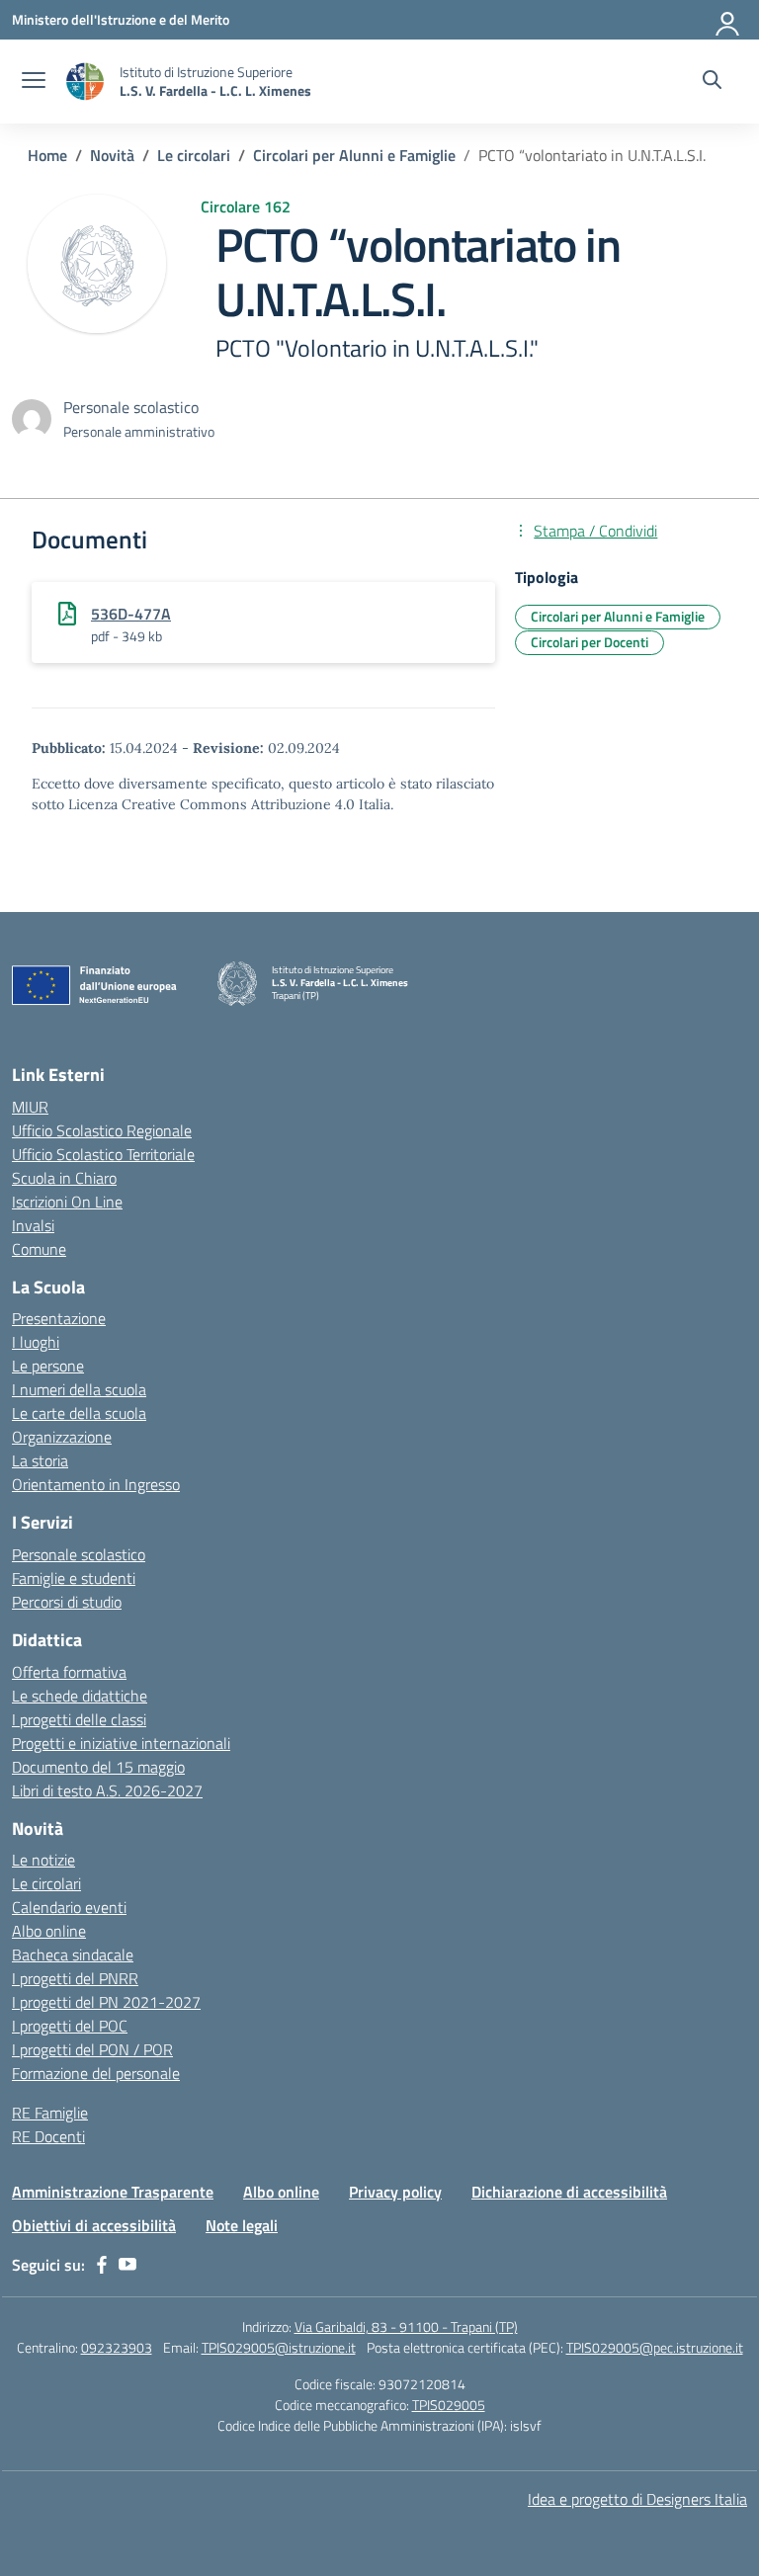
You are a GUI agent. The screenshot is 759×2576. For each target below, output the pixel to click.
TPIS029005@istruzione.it (279, 2347)
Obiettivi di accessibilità (94, 2225)
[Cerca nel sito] (712, 82)
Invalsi (33, 1225)
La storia (40, 1460)
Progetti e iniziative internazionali (121, 1743)
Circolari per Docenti (590, 642)
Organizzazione (62, 1437)
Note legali (242, 2225)
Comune (39, 1249)
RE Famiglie (50, 2113)
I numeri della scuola (79, 1389)
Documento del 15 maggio (98, 1767)
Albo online (49, 1931)
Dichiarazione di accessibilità (569, 2192)
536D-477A (131, 614)
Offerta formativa (69, 1672)
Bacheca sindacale (73, 1954)
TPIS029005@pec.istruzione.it (655, 2347)
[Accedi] (728, 20)
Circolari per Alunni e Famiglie (618, 616)
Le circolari (46, 1883)
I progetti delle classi (79, 1719)
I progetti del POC (70, 2026)
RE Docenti (48, 2136)
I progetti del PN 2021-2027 (106, 2002)
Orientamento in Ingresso (96, 1484)
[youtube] (127, 2265)
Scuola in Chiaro (64, 1178)
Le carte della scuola (79, 1413)
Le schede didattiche (80, 1696)
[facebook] (102, 2265)
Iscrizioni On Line (67, 1202)
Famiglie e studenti (74, 1578)
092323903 (117, 2347)
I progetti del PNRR (75, 1978)
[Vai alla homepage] (85, 82)
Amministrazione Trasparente (113, 2192)
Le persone (48, 1366)
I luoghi (36, 1342)
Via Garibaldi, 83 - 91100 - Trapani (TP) (406, 2327)
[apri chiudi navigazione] (34, 82)
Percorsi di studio (67, 1602)
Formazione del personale (96, 2073)
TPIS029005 (449, 2405)
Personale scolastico (79, 1554)
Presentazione (59, 1318)
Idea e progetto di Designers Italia (637, 2499)
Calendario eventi (69, 1907)
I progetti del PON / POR (92, 2049)
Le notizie (43, 1860)
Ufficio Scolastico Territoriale (103, 1154)
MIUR (30, 1107)
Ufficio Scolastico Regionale (102, 1130)
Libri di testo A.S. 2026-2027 (107, 1790)
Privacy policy (395, 2192)
